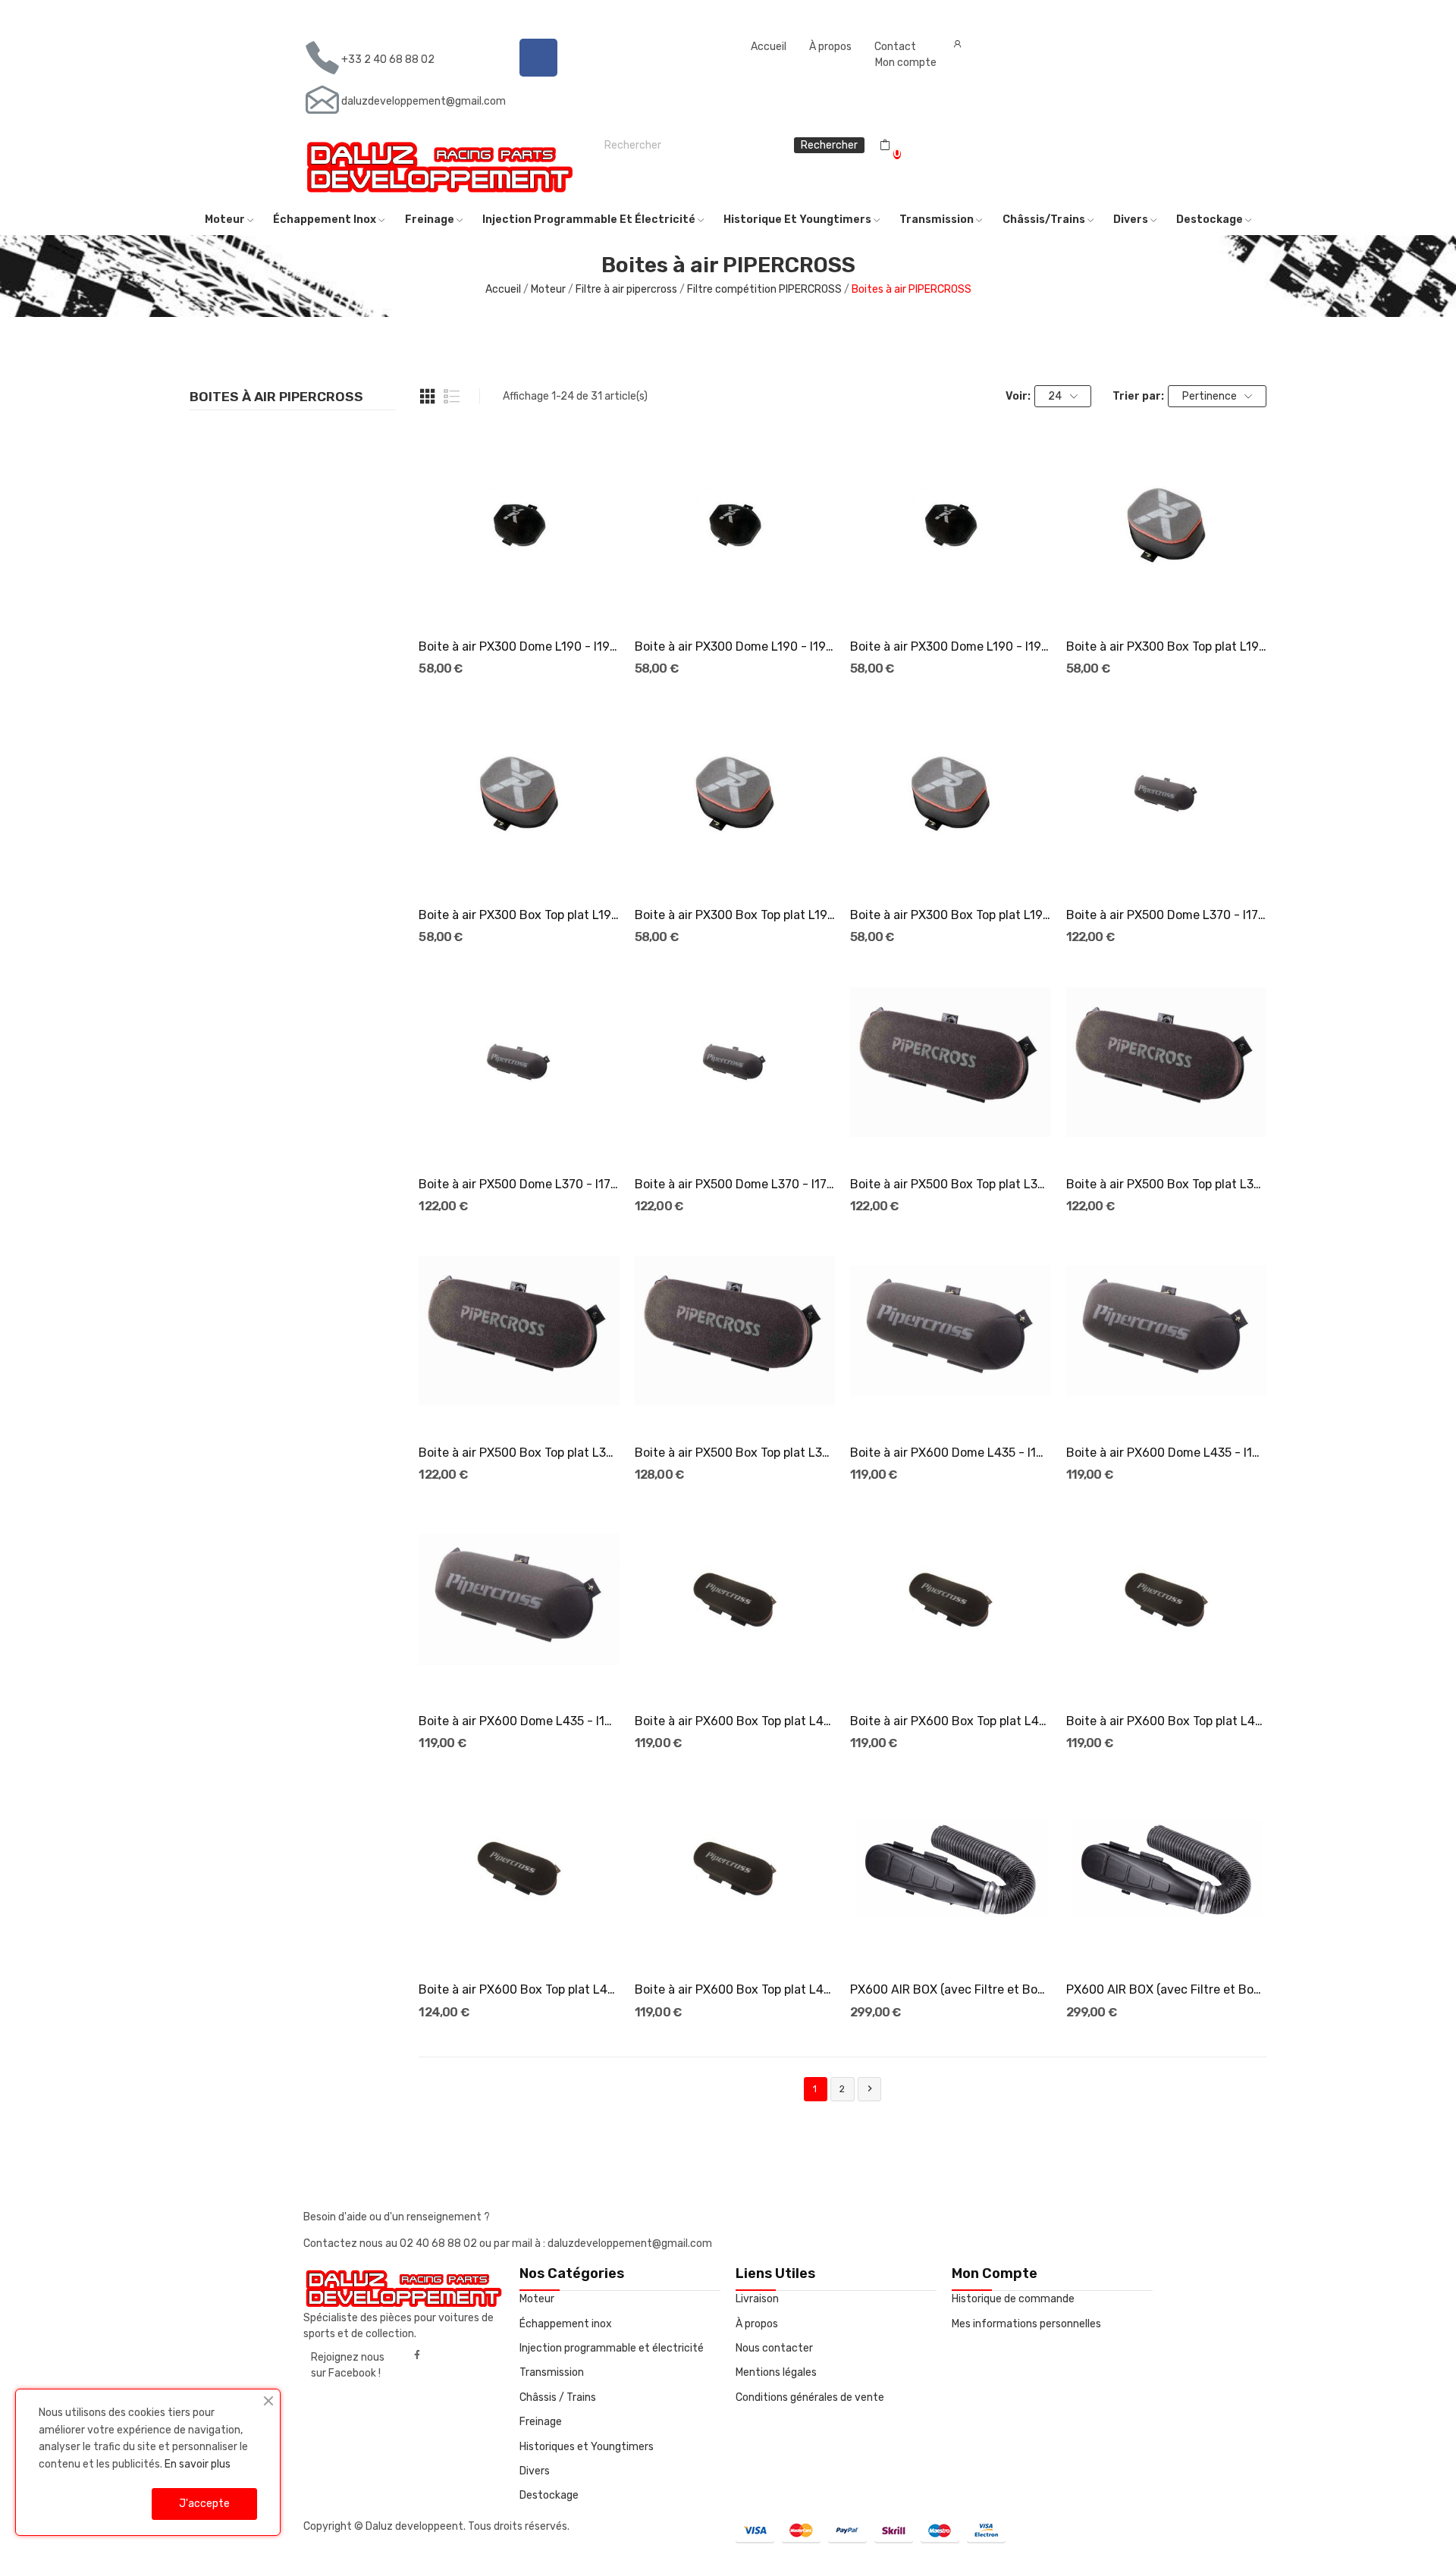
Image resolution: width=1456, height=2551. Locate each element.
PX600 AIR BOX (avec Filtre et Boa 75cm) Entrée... (950, 1989)
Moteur (537, 2299)
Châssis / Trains (558, 2397)
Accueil (769, 47)
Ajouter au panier (519, 598)
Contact (895, 47)
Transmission (552, 2372)
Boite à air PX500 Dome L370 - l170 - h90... (519, 1184)
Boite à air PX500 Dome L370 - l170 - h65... (1166, 915)
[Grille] (428, 397)
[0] (885, 146)
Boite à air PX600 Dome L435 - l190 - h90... (950, 1453)
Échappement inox (566, 2324)
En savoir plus (198, 2464)
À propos (830, 47)
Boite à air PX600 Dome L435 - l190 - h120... (1166, 1453)
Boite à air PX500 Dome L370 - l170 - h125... (735, 1184)
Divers (535, 2471)
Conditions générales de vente (810, 2397)
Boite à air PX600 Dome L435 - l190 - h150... (519, 1721)
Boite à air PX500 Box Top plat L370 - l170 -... (950, 1184)
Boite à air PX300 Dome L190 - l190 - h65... (519, 646)
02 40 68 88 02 (439, 2243)
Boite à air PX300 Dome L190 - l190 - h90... (735, 646)
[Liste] (452, 397)
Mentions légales (776, 2372)
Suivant (870, 2088)
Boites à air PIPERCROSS (276, 397)
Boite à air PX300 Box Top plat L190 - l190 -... (1166, 646)
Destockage (549, 2495)
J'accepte (204, 2504)
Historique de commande (1013, 2299)
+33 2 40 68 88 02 (388, 60)
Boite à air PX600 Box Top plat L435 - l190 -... (735, 1721)
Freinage (541, 2422)
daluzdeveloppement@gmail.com (424, 101)
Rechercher (829, 145)
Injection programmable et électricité (612, 2348)
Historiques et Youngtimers (587, 2447)
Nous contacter (774, 2348)
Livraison (757, 2299)
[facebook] (417, 2355)
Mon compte (906, 63)
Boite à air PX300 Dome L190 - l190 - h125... (950, 646)
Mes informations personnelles (1026, 2324)
